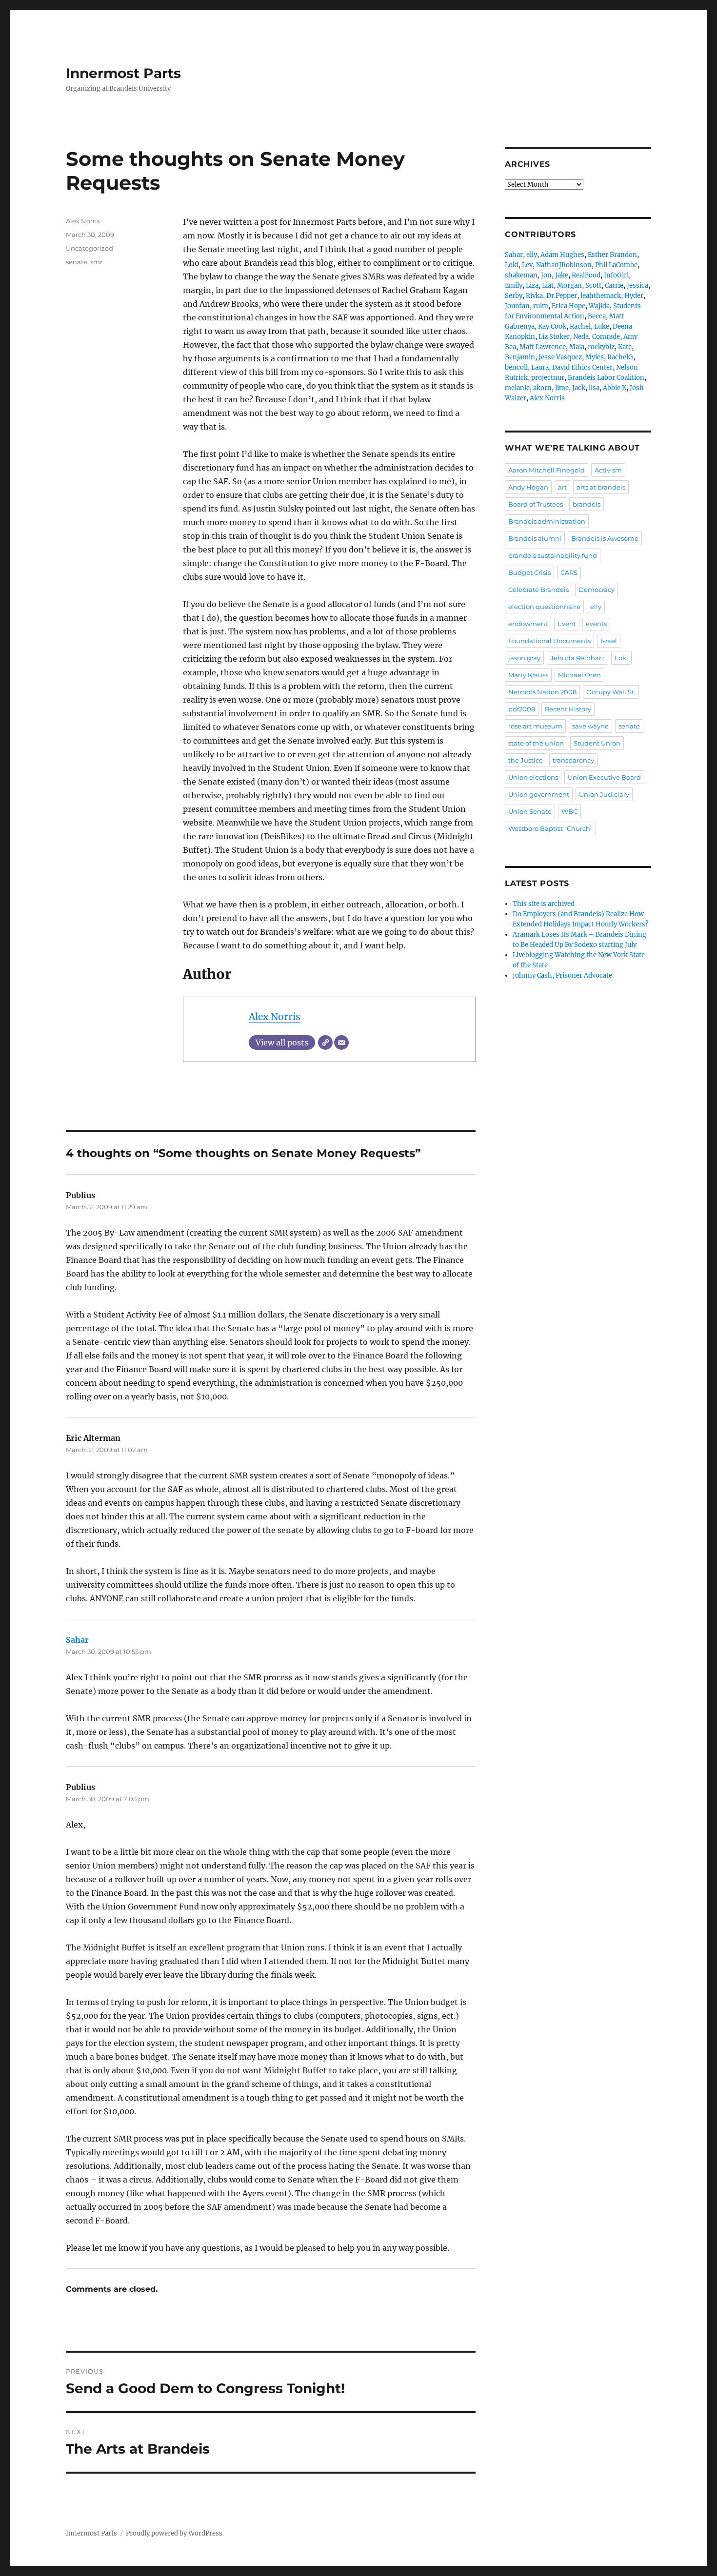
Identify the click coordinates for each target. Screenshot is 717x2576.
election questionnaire (544, 607)
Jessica (637, 285)
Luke (602, 326)
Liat (548, 285)
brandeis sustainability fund (553, 555)
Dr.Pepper (562, 296)
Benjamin (520, 357)
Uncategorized (90, 248)
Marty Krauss (528, 675)
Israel (609, 641)
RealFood (586, 275)
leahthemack (601, 296)
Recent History (568, 709)
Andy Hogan (528, 487)
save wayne (590, 726)
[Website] (325, 1042)
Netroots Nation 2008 (542, 692)
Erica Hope (568, 306)
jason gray (524, 658)
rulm (541, 306)
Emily (514, 285)
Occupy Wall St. (611, 692)
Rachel (580, 326)
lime (562, 388)
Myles (595, 357)
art (562, 487)
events (596, 624)
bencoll (516, 367)
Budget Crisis (529, 572)
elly (532, 255)
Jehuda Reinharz (578, 658)
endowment (528, 624)
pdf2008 (522, 709)
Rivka (534, 296)
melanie (517, 388)
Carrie (614, 285)
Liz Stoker (554, 337)
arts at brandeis (601, 487)
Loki (512, 265)
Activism (608, 470)
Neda (581, 337)
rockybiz (601, 347)
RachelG (620, 357)
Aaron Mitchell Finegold (547, 470)
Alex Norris (275, 1017)
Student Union (597, 743)
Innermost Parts (123, 73)
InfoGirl (616, 275)
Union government (539, 794)
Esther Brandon (612, 255)
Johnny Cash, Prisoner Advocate (562, 975)
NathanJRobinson (564, 265)
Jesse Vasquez (560, 357)
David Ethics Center (582, 367)
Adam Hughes (562, 255)
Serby (514, 296)
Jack (579, 388)
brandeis (587, 504)
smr (96, 262)
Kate (625, 347)
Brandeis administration (547, 521)
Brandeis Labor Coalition (606, 378)
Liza (532, 285)
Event (567, 624)
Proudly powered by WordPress (174, 2533)
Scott (593, 285)
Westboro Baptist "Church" (550, 828)
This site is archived (544, 904)
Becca (597, 316)
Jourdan (517, 306)
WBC (569, 811)
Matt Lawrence (543, 347)
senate (77, 262)
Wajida (599, 306)
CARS (569, 572)
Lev (527, 265)
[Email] (341, 1042)
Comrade (606, 337)
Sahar (77, 1640)
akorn (542, 388)
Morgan (569, 285)
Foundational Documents (549, 641)
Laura (540, 367)
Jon (546, 275)
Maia (577, 347)
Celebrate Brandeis (538, 590)
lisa (594, 388)
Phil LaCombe (616, 265)
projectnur (548, 378)
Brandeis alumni (535, 538)
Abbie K (615, 388)
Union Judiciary (604, 794)
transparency (573, 760)
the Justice (526, 760)
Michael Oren (579, 675)
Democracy (597, 590)
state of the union (536, 743)
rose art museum (535, 726)
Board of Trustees (536, 504)
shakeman (521, 275)
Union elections (533, 777)
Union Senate (530, 811)
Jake (562, 275)
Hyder (634, 296)
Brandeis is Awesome (605, 538)
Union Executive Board (604, 777)
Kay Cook (552, 326)
